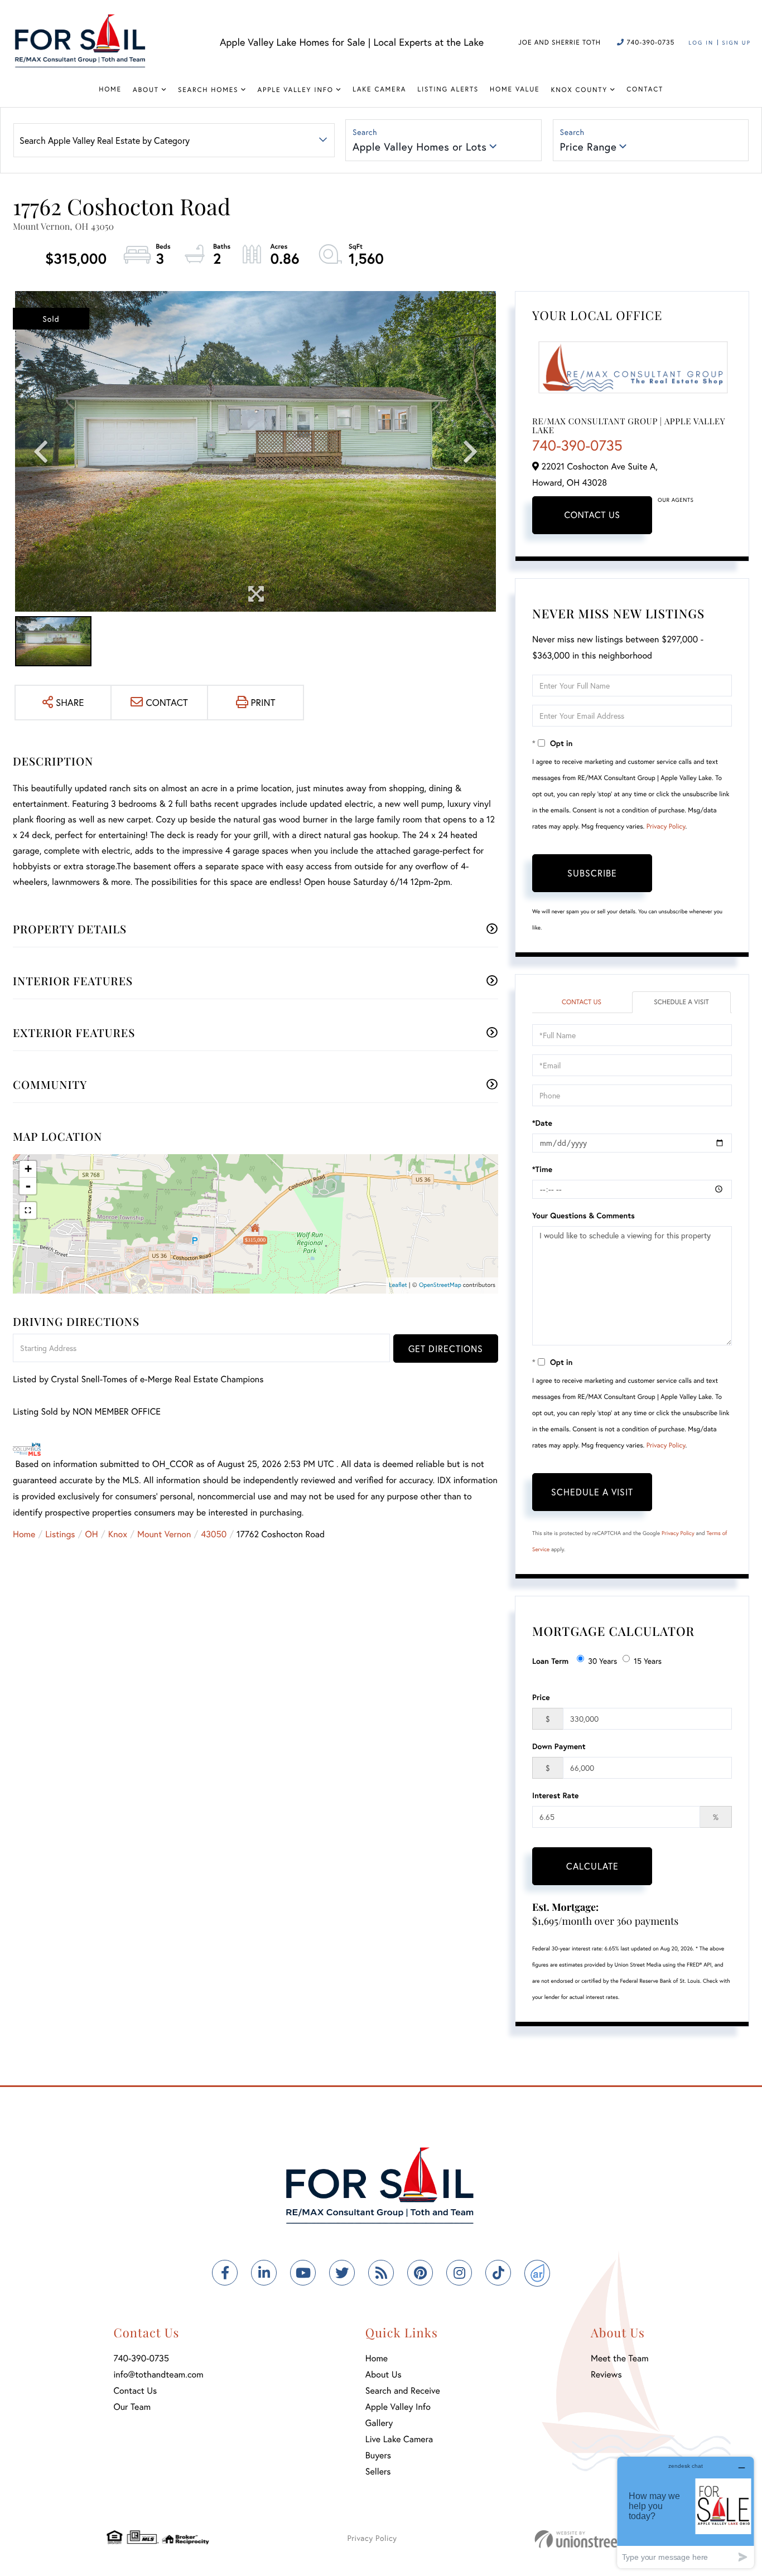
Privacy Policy (666, 827)
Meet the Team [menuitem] (620, 2358)
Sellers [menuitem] (378, 2471)
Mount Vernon (164, 1534)
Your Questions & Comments (583, 1215)
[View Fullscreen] (28, 1210)
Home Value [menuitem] (515, 89)
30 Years (602, 1661)
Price (541, 1697)
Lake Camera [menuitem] (379, 89)
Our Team (132, 2407)
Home (24, 1534)
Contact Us (592, 515)
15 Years (648, 1661)
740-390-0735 (649, 43)
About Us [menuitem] (384, 2374)
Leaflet (398, 1285)
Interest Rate (555, 1795)
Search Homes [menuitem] (208, 90)
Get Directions (446, 1348)
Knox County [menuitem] (579, 90)
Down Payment (559, 1746)
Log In (701, 43)
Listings (60, 1534)
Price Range (589, 147)
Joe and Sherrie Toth (560, 43)
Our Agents (676, 500)
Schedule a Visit (681, 1002)
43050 (214, 1534)
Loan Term (550, 1661)
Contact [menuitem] (645, 89)
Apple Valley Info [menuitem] (296, 90)
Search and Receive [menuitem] (403, 2391)
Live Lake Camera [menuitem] (399, 2439)
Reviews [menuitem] (606, 2374)
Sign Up (736, 43)
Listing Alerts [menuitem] (448, 89)
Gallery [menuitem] (379, 2423)
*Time (542, 1169)
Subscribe (592, 873)
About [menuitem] (146, 90)
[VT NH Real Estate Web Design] (595, 2539)
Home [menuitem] (110, 89)
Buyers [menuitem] (378, 2455)
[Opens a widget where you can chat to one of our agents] (686, 2512)
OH (92, 1534)
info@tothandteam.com (158, 2374)
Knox (118, 1534)
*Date (542, 1123)
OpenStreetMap (440, 1285)
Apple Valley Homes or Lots (419, 147)
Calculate (592, 1866)
